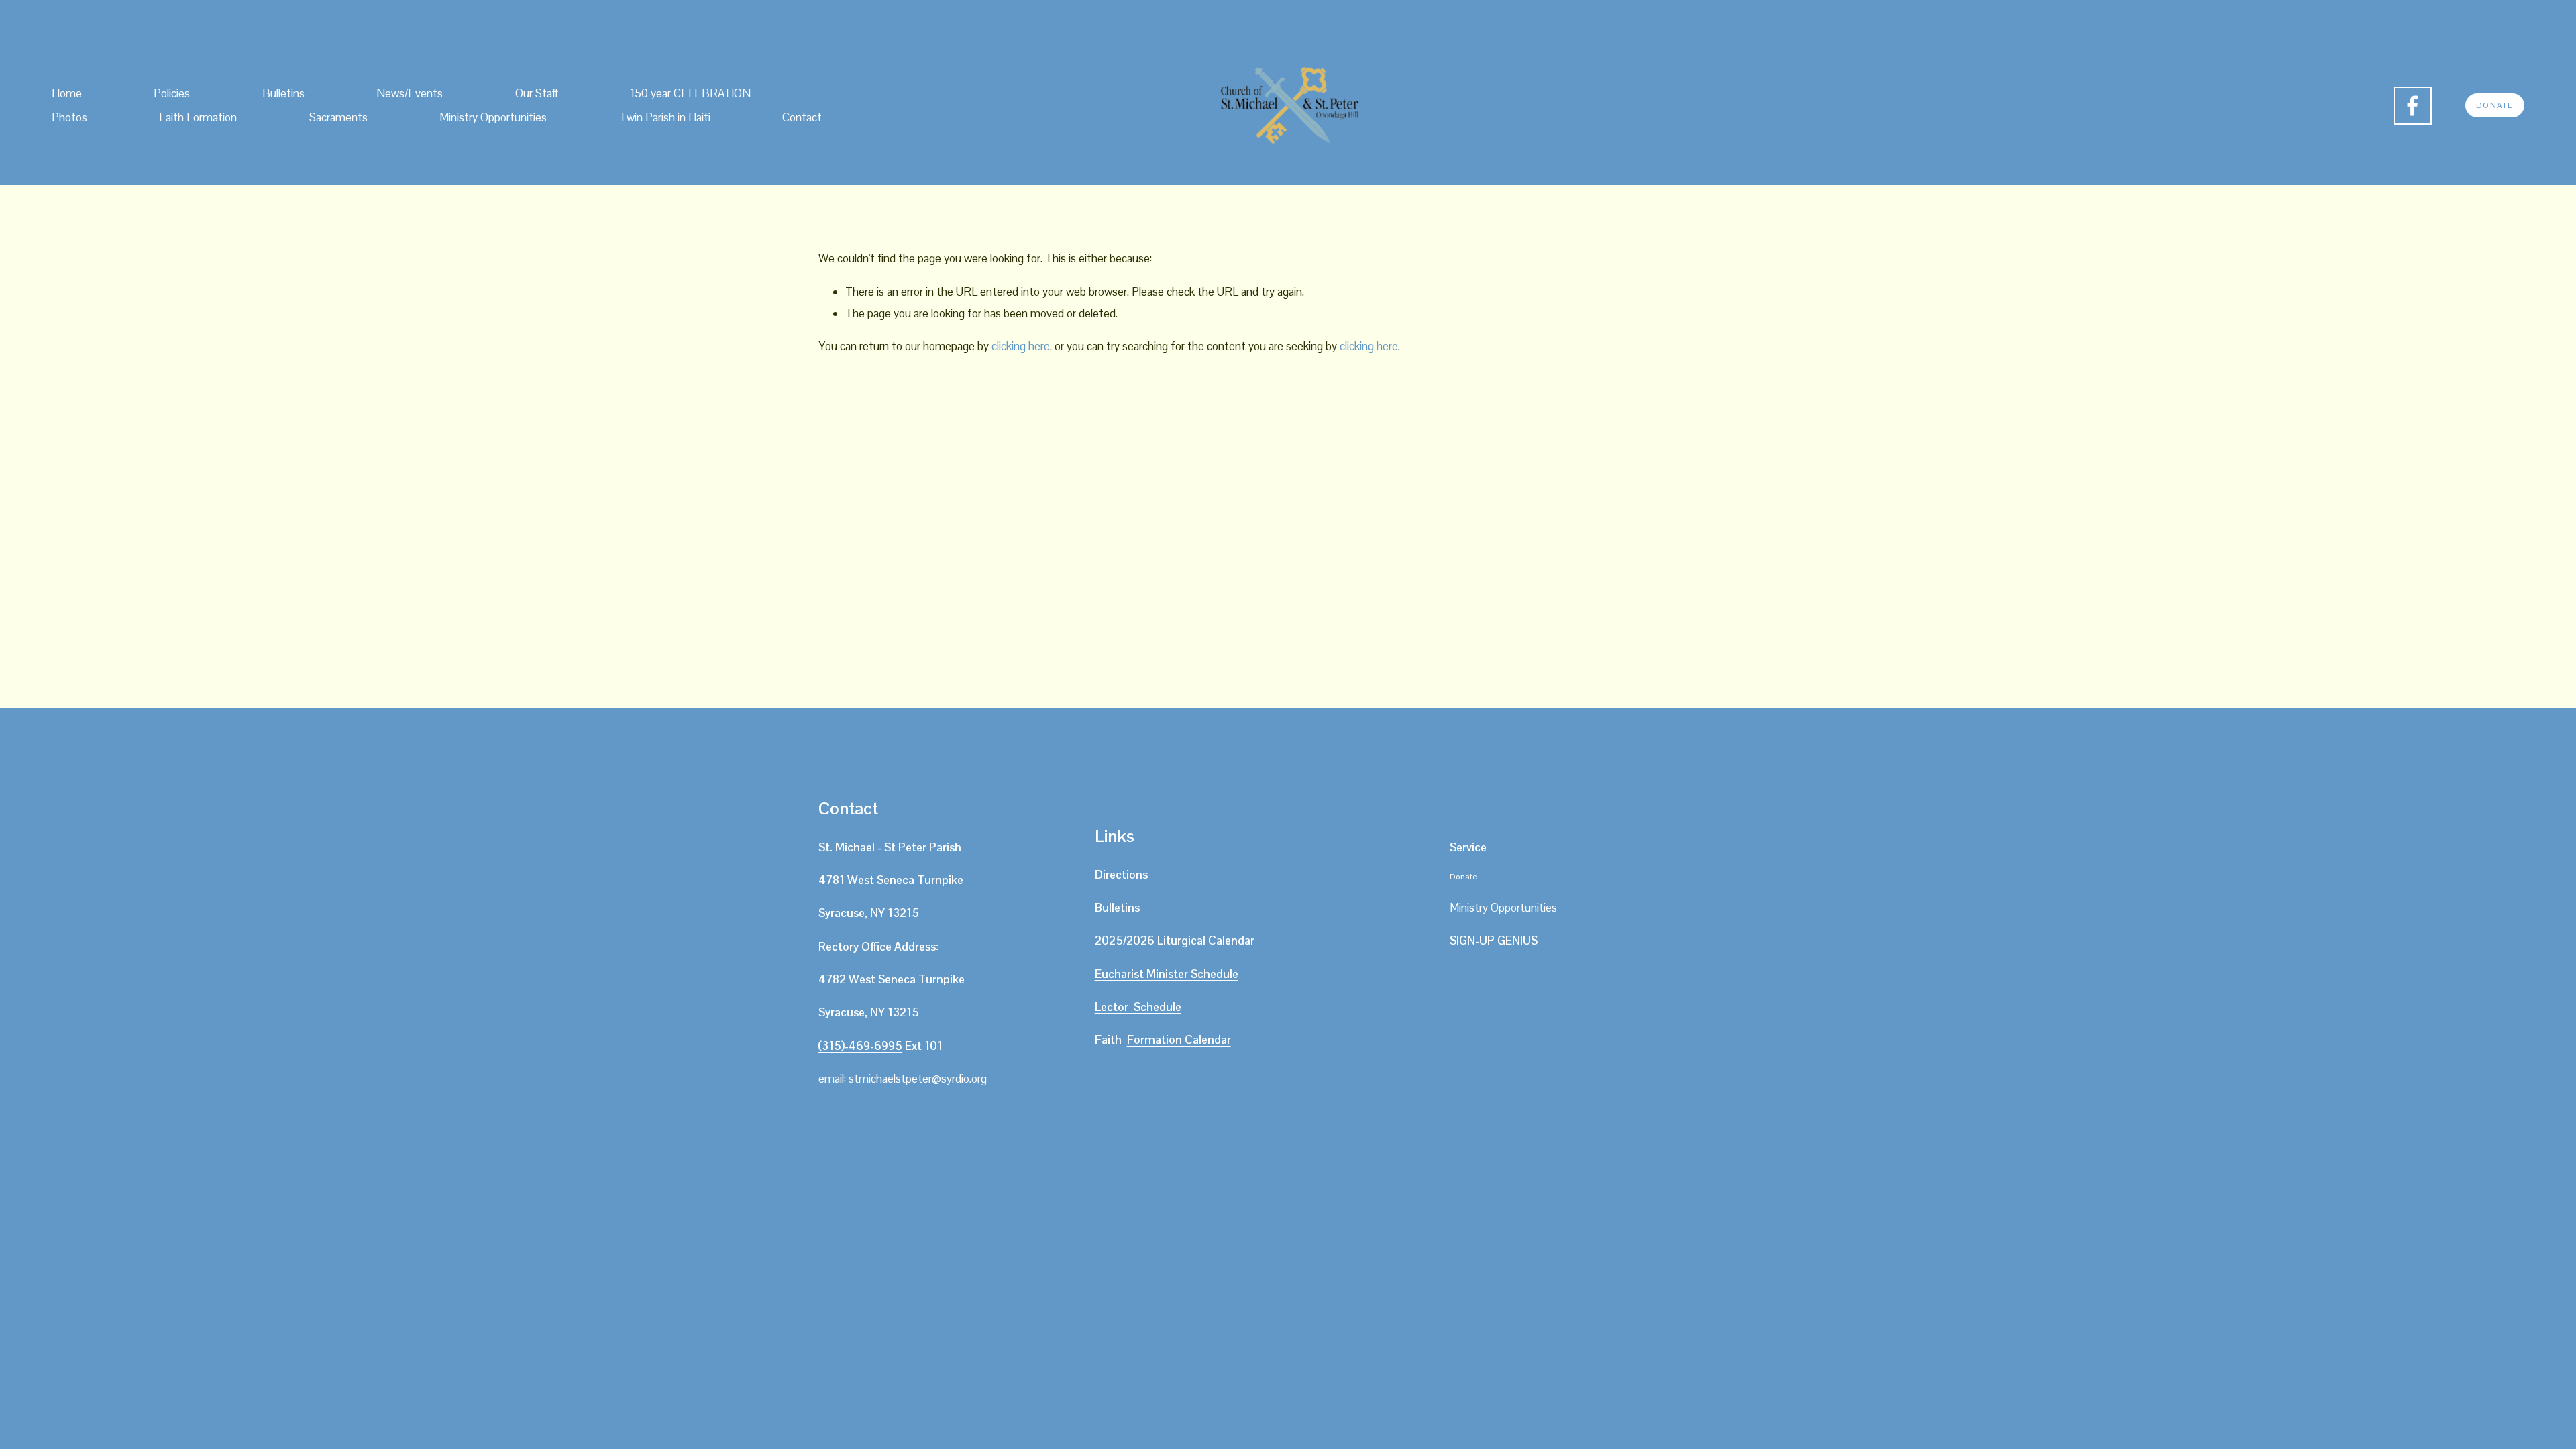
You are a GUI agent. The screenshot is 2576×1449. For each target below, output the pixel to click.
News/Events (410, 93)
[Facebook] (2413, 106)
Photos (69, 117)
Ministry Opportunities (493, 117)
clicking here (1021, 346)
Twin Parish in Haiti (665, 117)
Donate (2494, 105)
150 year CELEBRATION (690, 93)
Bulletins (283, 93)
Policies (172, 93)
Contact (802, 117)
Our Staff (537, 93)
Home (67, 93)
